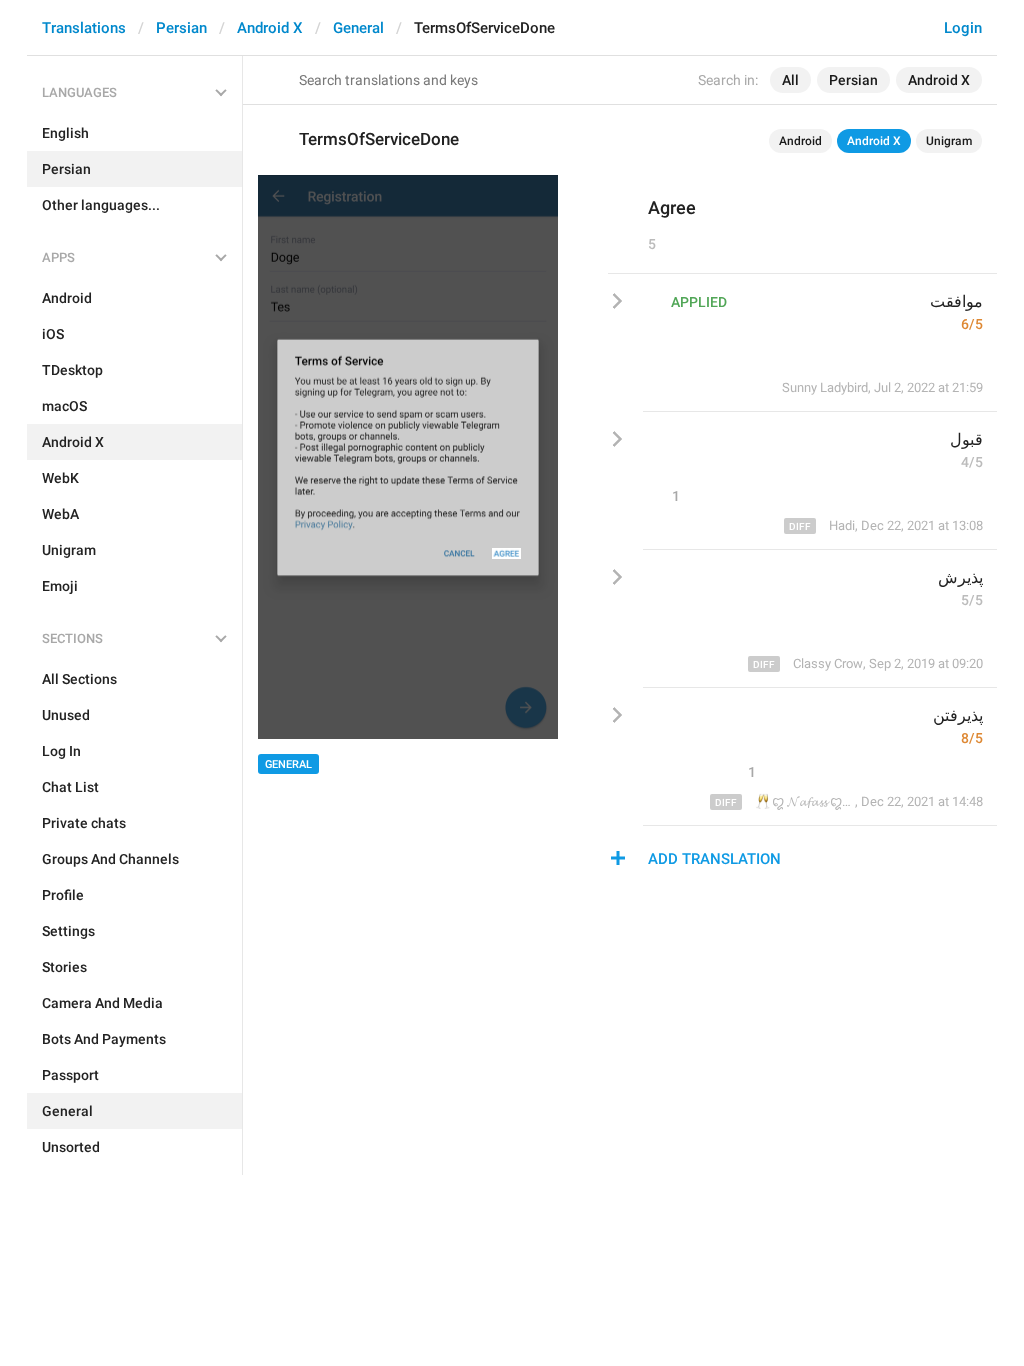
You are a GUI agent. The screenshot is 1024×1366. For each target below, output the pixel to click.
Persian (181, 28)
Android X (270, 28)
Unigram (949, 141)
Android (800, 141)
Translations (84, 28)
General (358, 28)
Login (963, 28)
